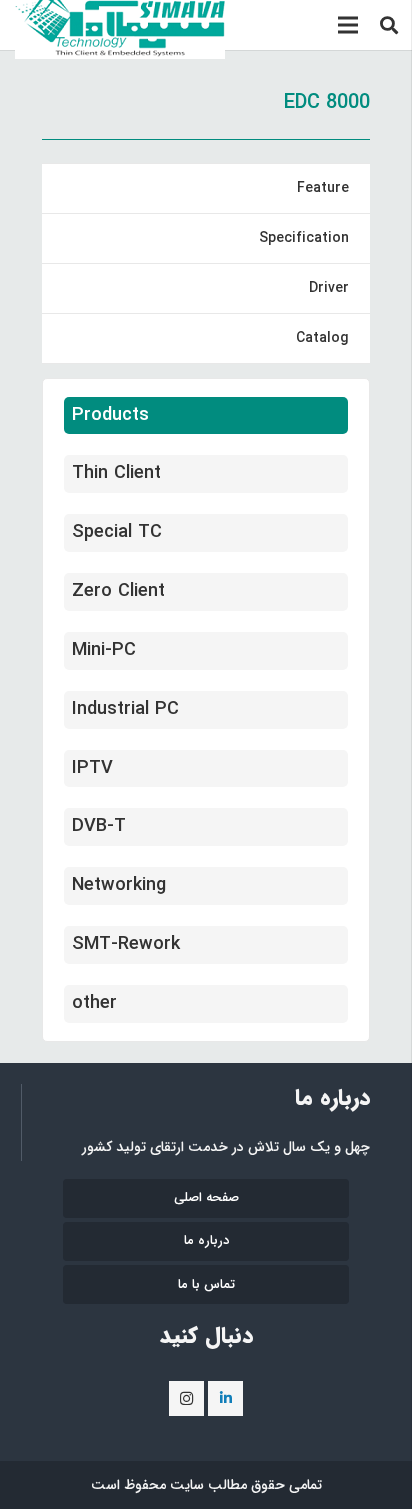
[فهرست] (348, 25)
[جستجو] (390, 25)
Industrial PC (125, 709)
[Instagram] (186, 1398)
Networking (119, 885)
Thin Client (116, 473)
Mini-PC (104, 650)
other (94, 1003)
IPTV (92, 768)
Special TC (117, 532)
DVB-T (99, 826)
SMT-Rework (126, 944)
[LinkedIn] (225, 1398)
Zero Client (118, 591)
